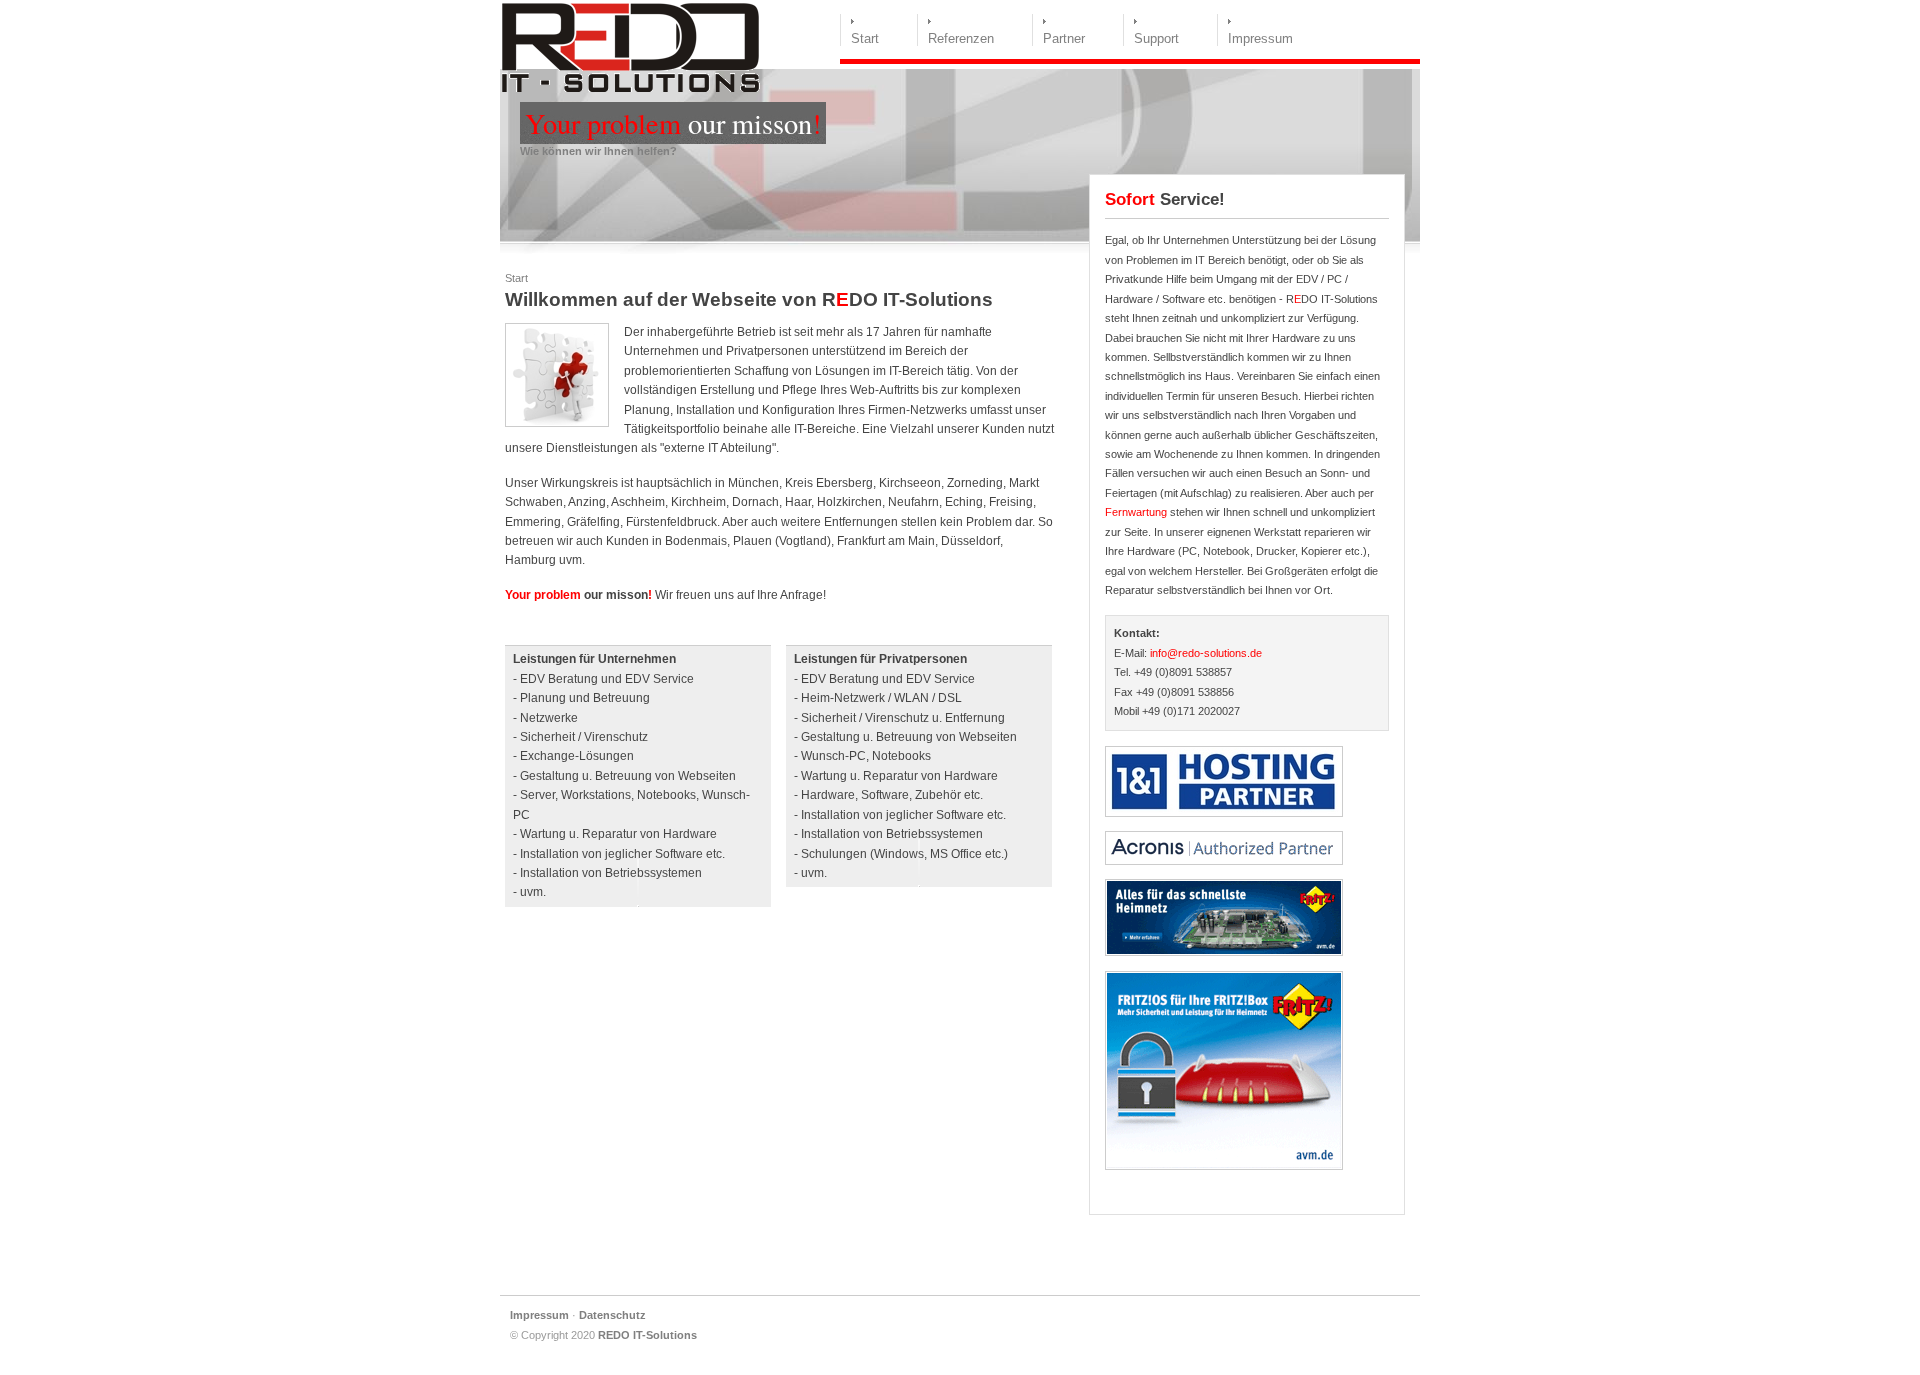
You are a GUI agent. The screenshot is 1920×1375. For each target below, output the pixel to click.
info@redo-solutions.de (1206, 653)
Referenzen (961, 38)
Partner (1064, 38)
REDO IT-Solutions (647, 1335)
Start (865, 38)
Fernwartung (1136, 512)
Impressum (1260, 38)
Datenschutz (612, 1315)
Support (1156, 38)
